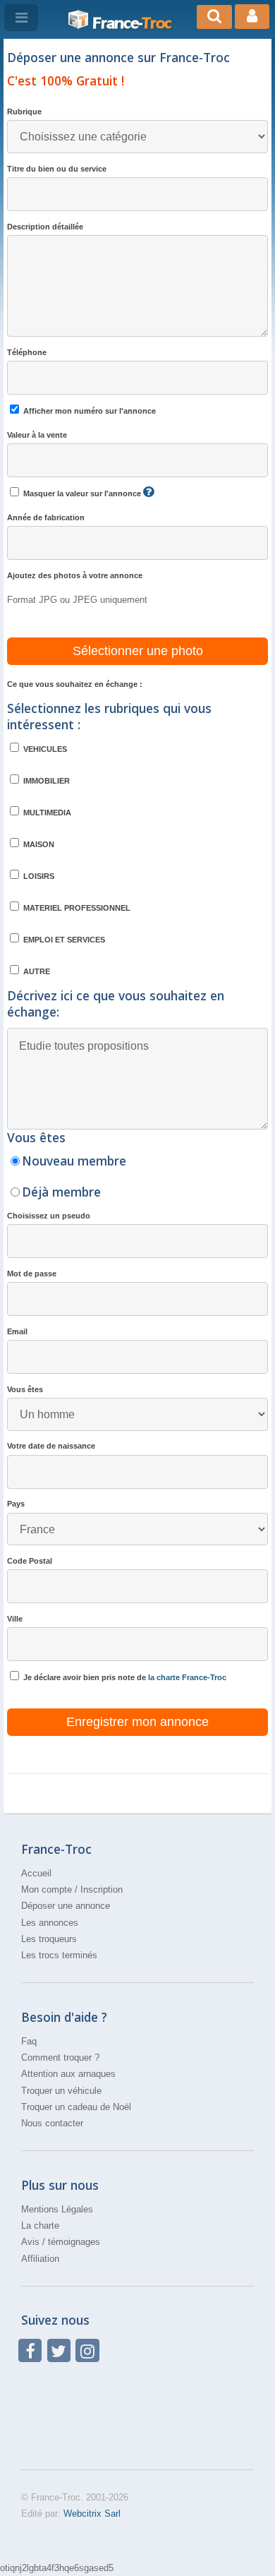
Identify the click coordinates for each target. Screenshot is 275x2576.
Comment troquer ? (60, 2057)
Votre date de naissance (51, 1446)
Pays (16, 1504)
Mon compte (47, 1889)
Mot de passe (32, 1274)
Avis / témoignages (61, 2242)
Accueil (36, 1873)
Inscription (102, 1889)
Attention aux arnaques (68, 2074)
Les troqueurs (49, 1939)
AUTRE (36, 971)
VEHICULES (44, 749)
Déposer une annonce (66, 1906)
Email (17, 1331)
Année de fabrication (46, 517)
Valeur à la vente (37, 435)
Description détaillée (45, 227)
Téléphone (27, 352)
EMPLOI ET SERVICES (63, 940)
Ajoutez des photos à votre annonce (75, 575)
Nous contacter (52, 2123)
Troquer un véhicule (61, 2091)
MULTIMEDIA (46, 813)
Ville (15, 1619)
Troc (132, 23)
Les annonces (50, 1923)
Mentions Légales (57, 2209)
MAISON (38, 844)
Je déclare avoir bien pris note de (124, 1677)
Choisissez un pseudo (49, 1216)
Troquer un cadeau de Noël (76, 2107)
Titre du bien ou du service (57, 169)
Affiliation (40, 2259)
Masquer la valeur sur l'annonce (82, 493)
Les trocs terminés (59, 1955)
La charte (40, 2225)
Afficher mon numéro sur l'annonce (88, 411)
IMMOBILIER (45, 781)
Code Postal (30, 1561)
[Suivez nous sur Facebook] (30, 2350)
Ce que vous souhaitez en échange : (75, 684)
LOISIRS (38, 876)
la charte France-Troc (187, 1677)
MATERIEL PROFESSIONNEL (76, 908)
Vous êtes (25, 1389)
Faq (29, 2041)
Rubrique (24, 112)
